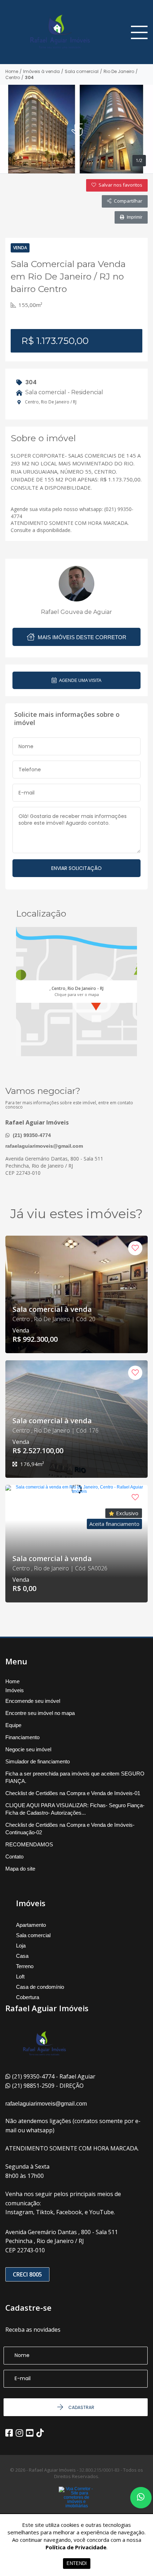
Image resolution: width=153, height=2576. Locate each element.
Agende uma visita (80, 680)
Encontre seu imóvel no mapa (40, 1713)
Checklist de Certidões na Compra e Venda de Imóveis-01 (73, 1793)
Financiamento (22, 1737)
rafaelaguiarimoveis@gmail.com (44, 1146)
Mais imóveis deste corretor (81, 637)
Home (12, 72)
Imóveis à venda (41, 72)
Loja (21, 1946)
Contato (14, 1857)
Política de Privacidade (76, 2547)
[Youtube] (30, 2433)
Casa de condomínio (40, 1987)
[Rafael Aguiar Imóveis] (55, 32)
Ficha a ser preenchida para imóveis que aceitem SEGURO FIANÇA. (75, 1777)
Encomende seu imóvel (33, 1701)
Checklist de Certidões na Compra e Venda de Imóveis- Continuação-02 (70, 1829)
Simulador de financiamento (38, 1761)
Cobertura (28, 1997)
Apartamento (31, 1925)
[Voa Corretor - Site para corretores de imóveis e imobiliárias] (76, 2508)
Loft (20, 1977)
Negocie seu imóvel (28, 1749)
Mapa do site (20, 1869)
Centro (13, 78)
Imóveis (15, 1690)
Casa (22, 1956)
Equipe (13, 1725)
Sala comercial (82, 72)
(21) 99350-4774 (31, 1135)
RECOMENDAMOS (29, 1844)
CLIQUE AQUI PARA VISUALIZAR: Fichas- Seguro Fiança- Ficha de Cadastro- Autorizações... (75, 1809)
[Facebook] (9, 2433)
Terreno (25, 1966)
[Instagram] (19, 2433)
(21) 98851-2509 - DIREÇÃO (48, 2086)
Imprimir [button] (134, 217)
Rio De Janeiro (119, 72)
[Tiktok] (40, 2433)
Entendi (77, 2563)
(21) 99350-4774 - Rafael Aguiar (54, 2076)
